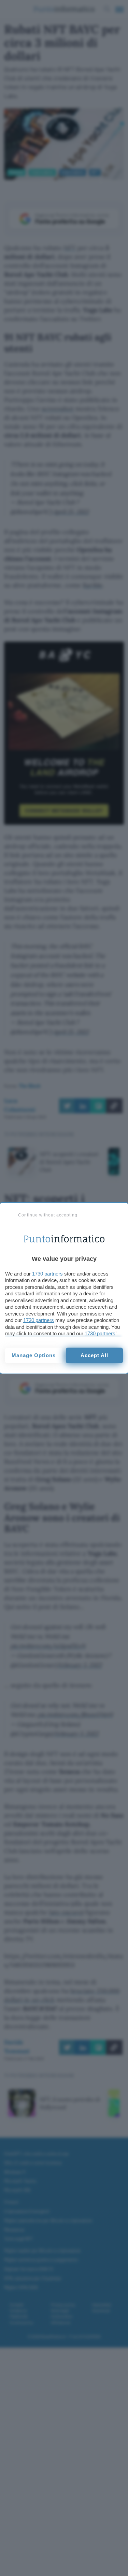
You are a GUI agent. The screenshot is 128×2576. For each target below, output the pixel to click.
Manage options (34, 1355)
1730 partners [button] (47, 1274)
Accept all (94, 1355)
